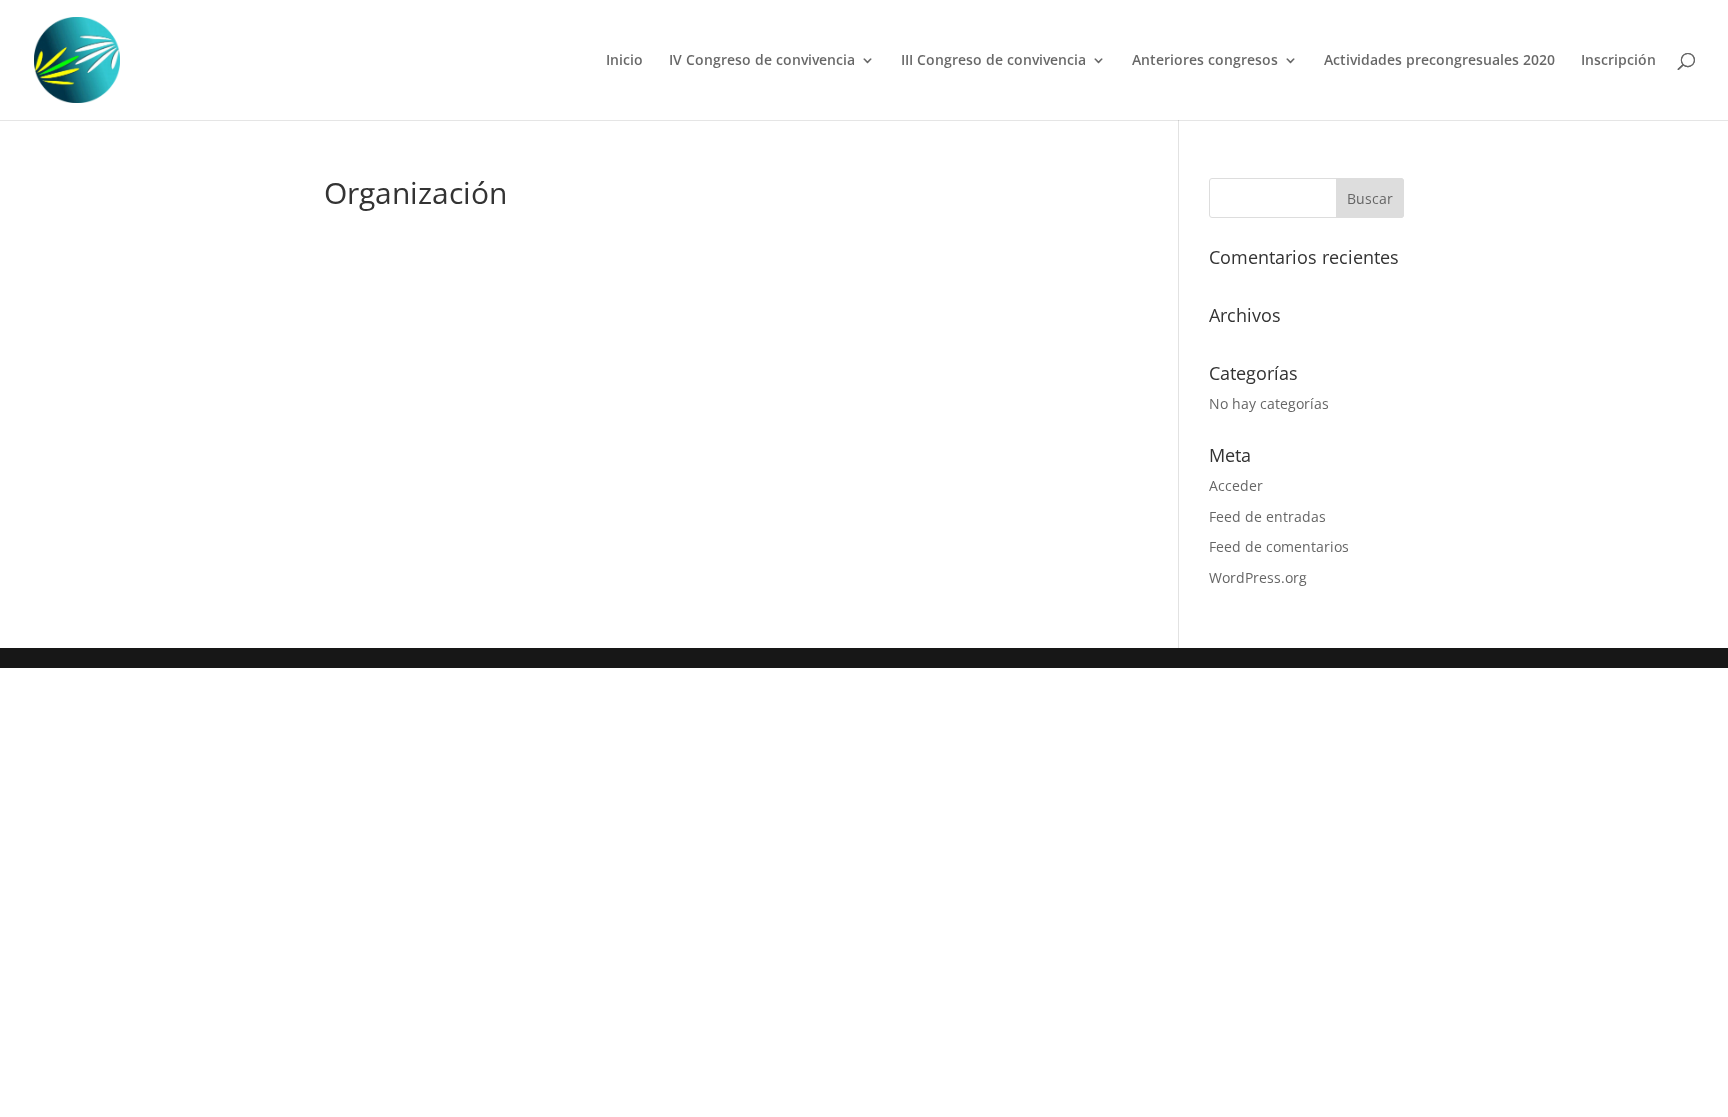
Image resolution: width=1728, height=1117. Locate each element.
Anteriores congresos (1205, 61)
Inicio (624, 61)
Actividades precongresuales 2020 (1439, 61)
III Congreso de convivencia (993, 61)
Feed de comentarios (1279, 546)
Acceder (1236, 485)
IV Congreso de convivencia (762, 61)
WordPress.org (1258, 577)
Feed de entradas (1267, 516)
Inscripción (1618, 61)
